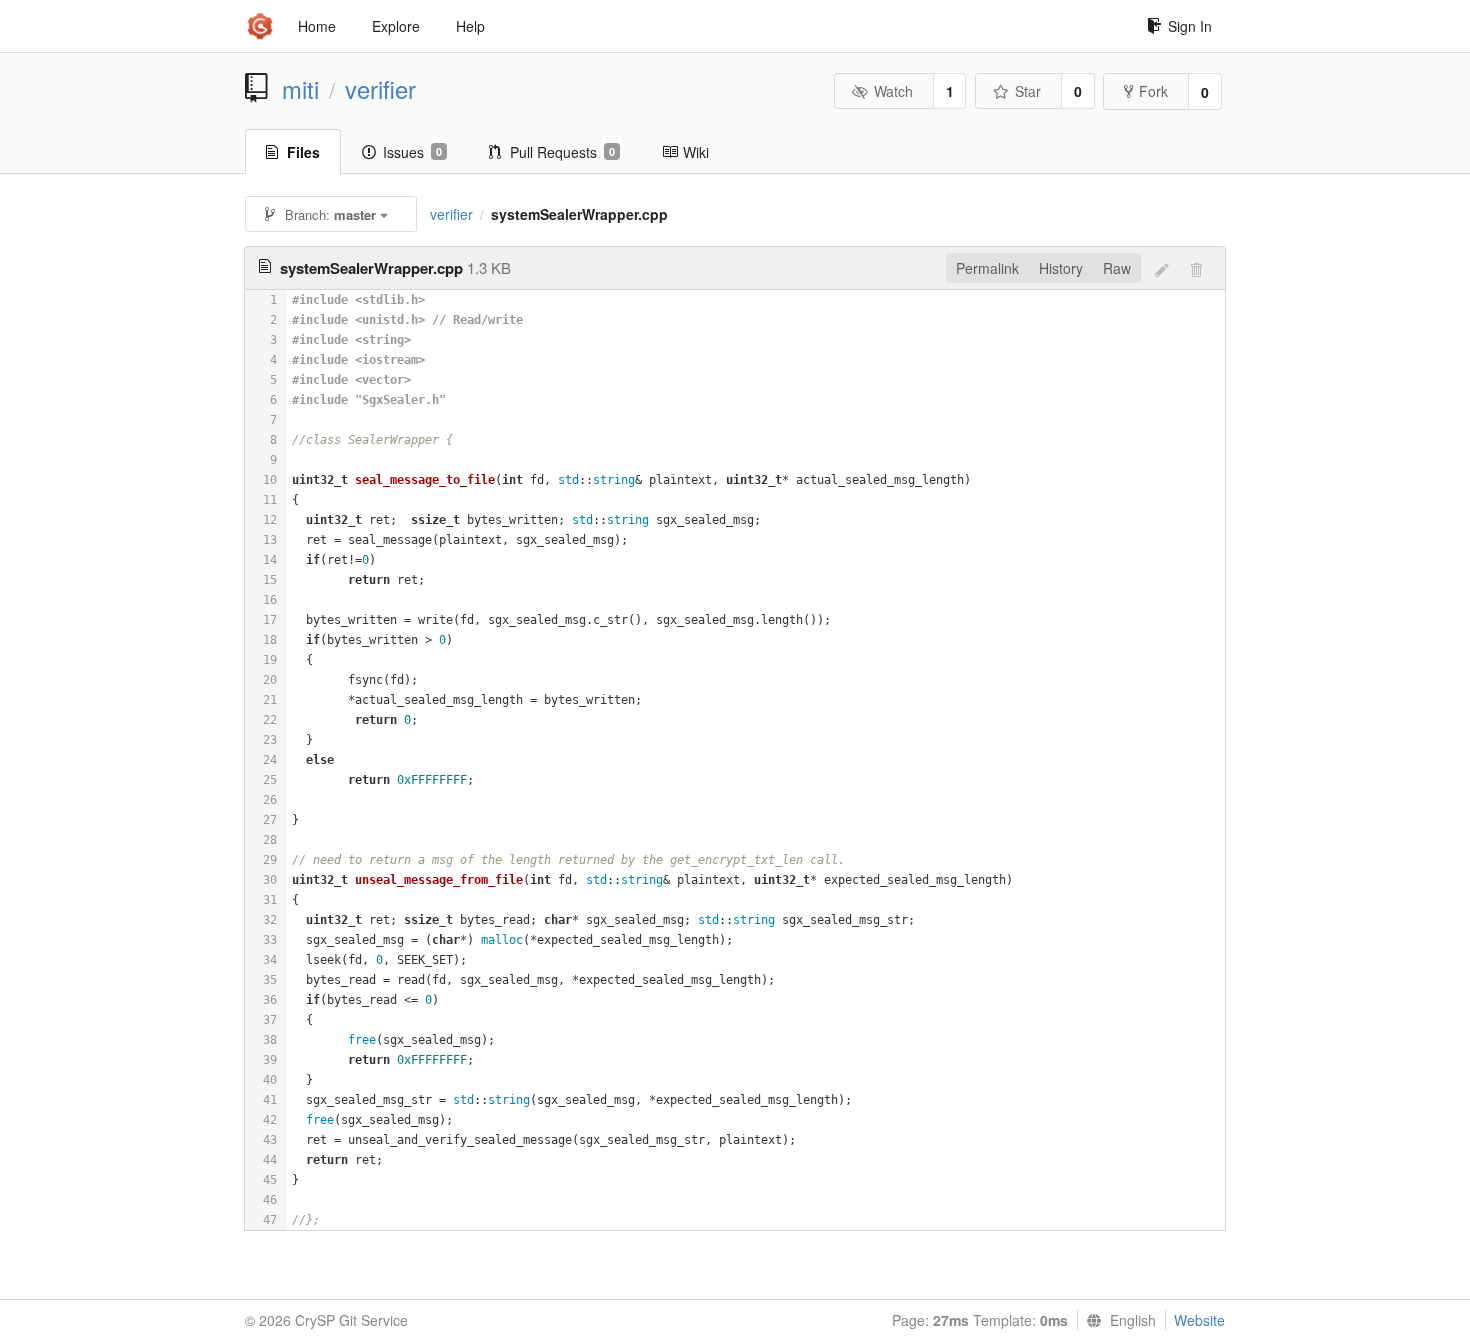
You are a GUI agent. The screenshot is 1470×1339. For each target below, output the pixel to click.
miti (300, 89)
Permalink (987, 268)
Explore (396, 26)
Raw (1117, 268)
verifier (380, 89)
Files (303, 152)
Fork (1153, 91)
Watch (893, 91)
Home (317, 26)
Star (1028, 91)
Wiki (696, 152)
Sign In (1190, 26)
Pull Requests (562, 152)
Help (470, 26)
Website (1199, 1320)
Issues (412, 152)
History (1061, 268)
